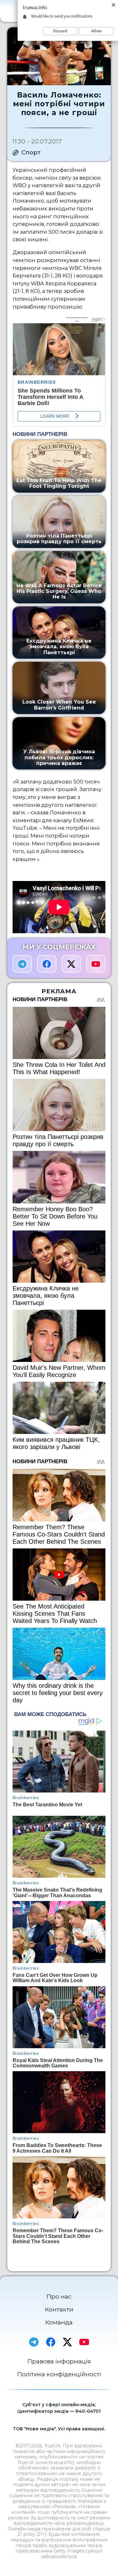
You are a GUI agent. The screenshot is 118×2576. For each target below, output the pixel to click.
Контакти (59, 2309)
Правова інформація (59, 2361)
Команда (59, 2322)
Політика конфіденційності (59, 2374)
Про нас (59, 2297)
